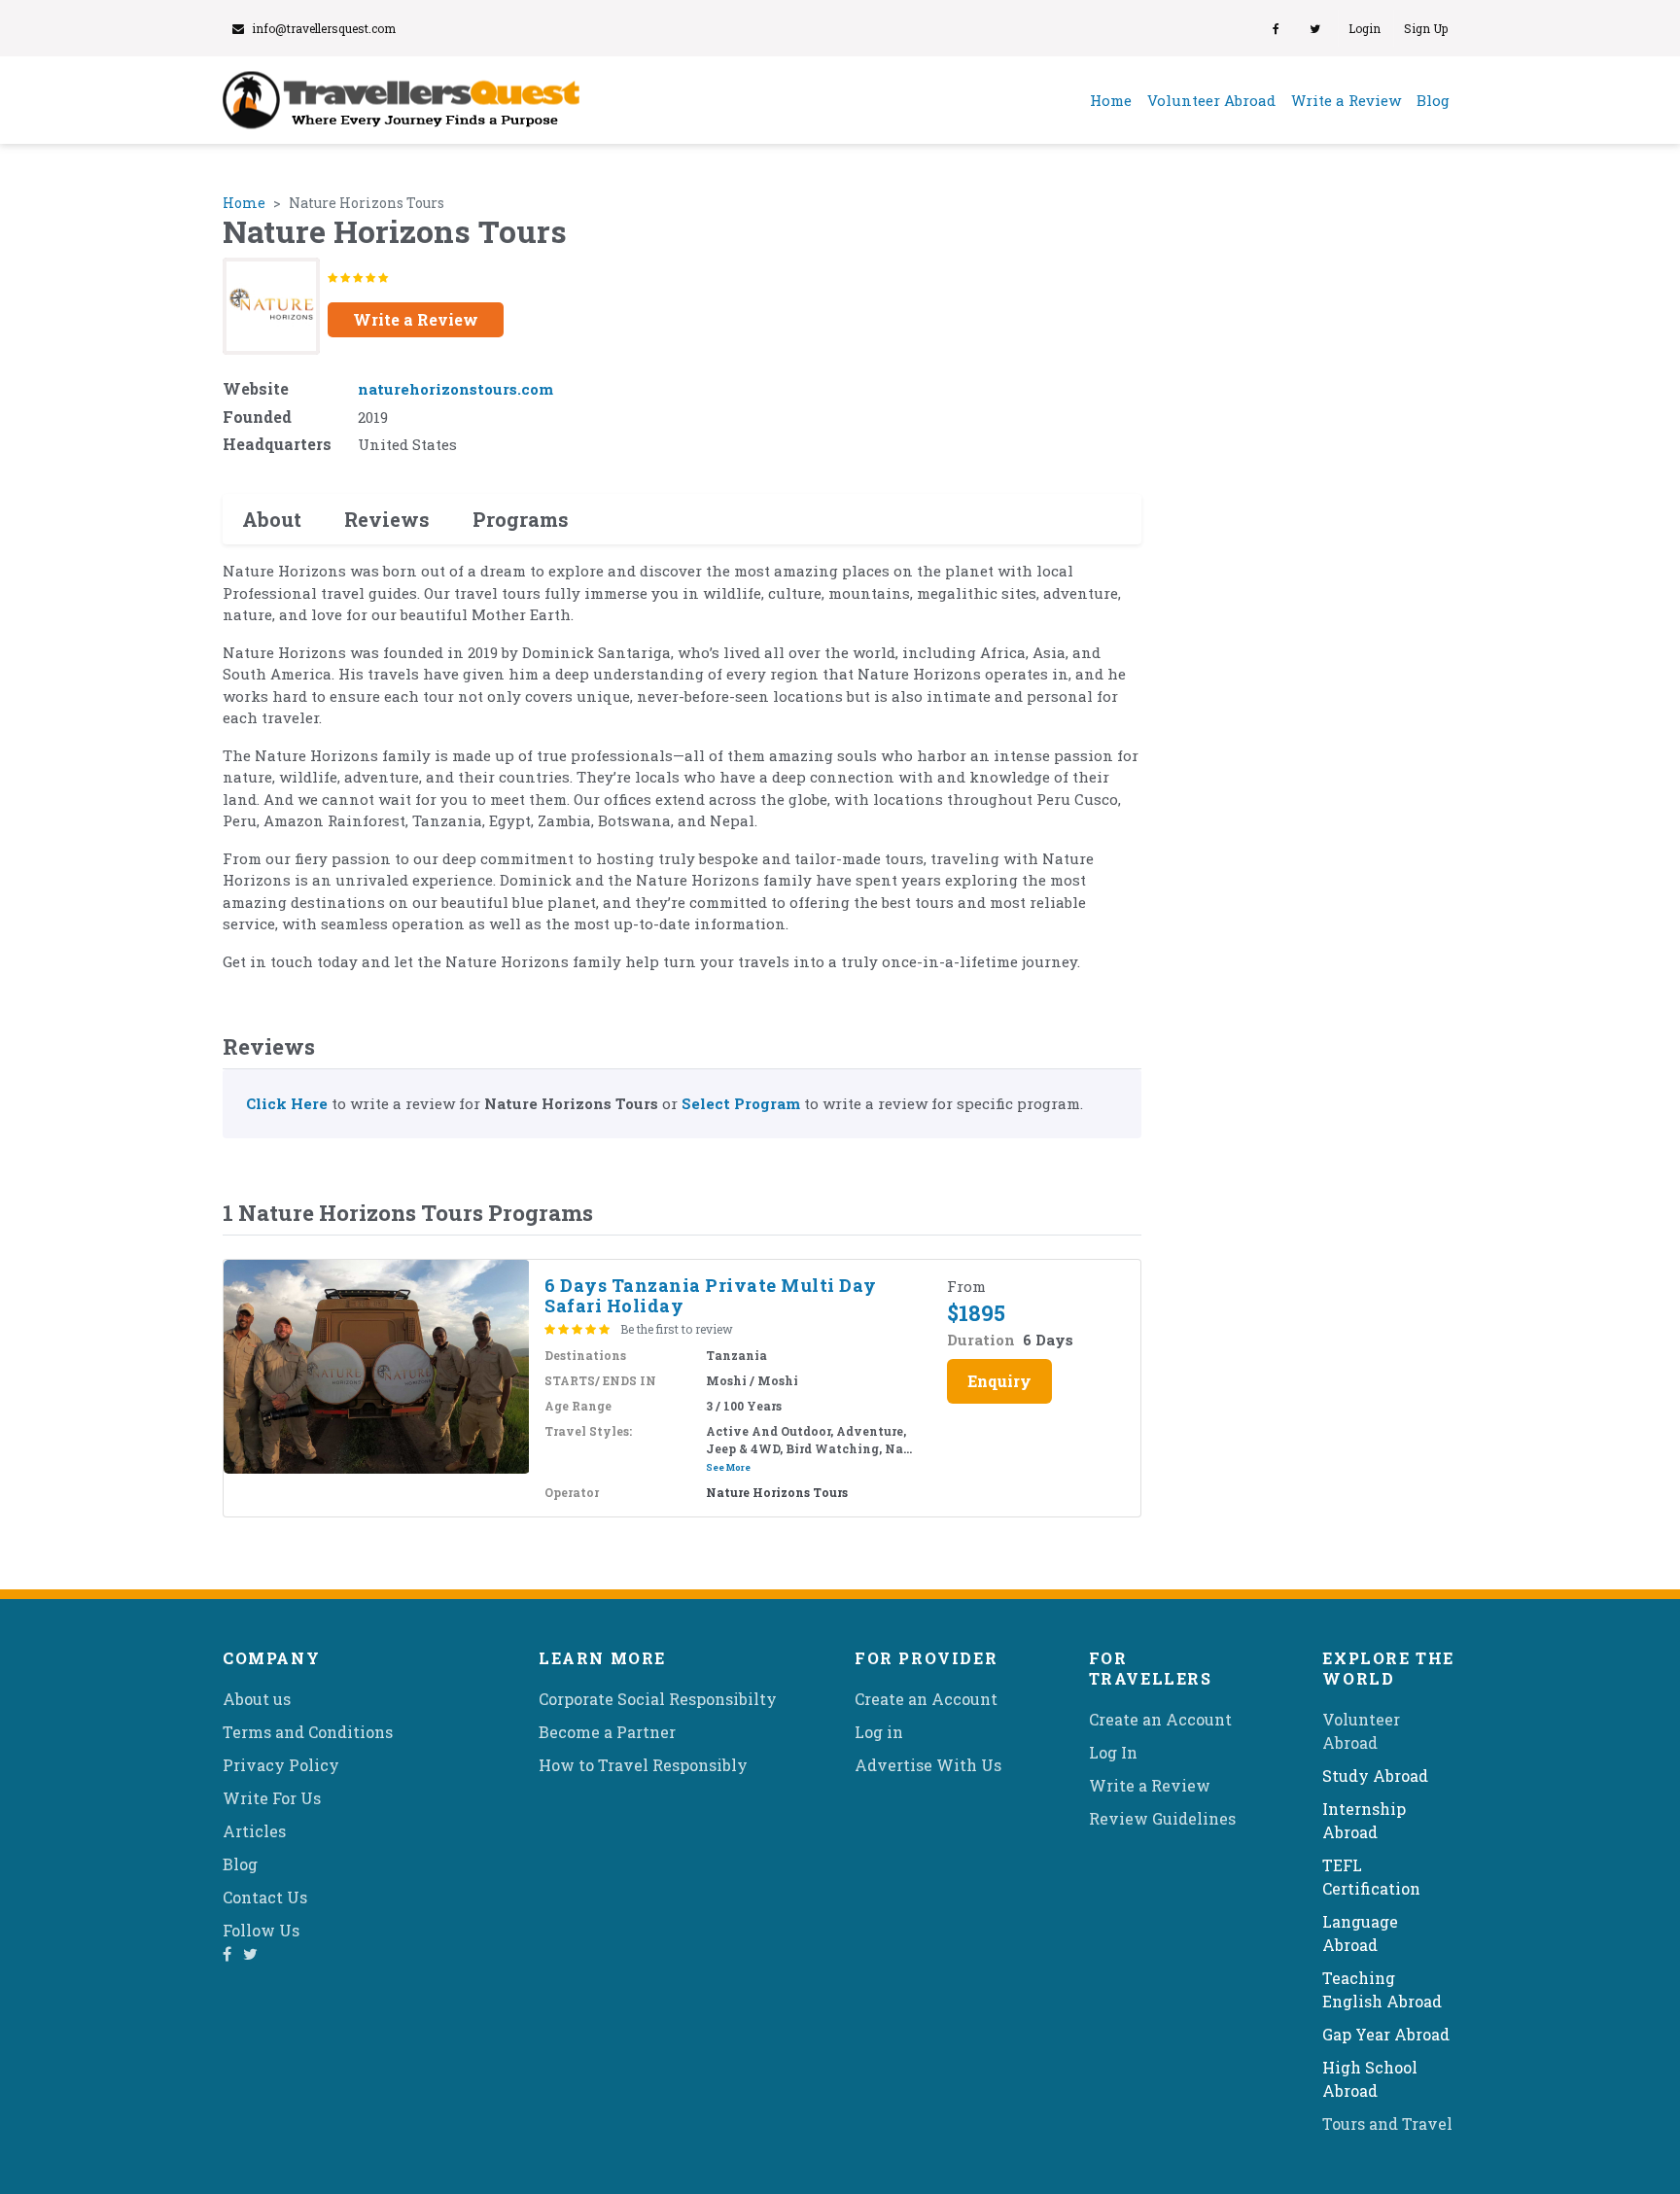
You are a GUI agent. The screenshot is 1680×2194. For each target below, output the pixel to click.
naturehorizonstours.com (455, 389)
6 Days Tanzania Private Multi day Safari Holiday (711, 1296)
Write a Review (1346, 100)
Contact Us (265, 1897)
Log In (1113, 1752)
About (272, 519)
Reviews (387, 519)
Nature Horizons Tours (777, 1492)
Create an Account (926, 1699)
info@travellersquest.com (324, 28)
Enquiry (999, 1381)
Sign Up (1426, 28)
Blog (1433, 100)
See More (728, 1467)
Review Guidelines (1162, 1818)
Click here (287, 1103)
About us (257, 1699)
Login (1365, 28)
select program (741, 1103)
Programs (521, 519)
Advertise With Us (928, 1765)
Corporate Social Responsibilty (658, 1699)
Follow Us (261, 1930)
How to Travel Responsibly (643, 1765)
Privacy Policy (281, 1765)
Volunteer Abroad (1211, 100)
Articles (254, 1831)
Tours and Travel (1387, 2124)
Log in (879, 1732)
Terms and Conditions (308, 1732)
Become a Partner (607, 1732)
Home (1115, 100)
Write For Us (272, 1798)
